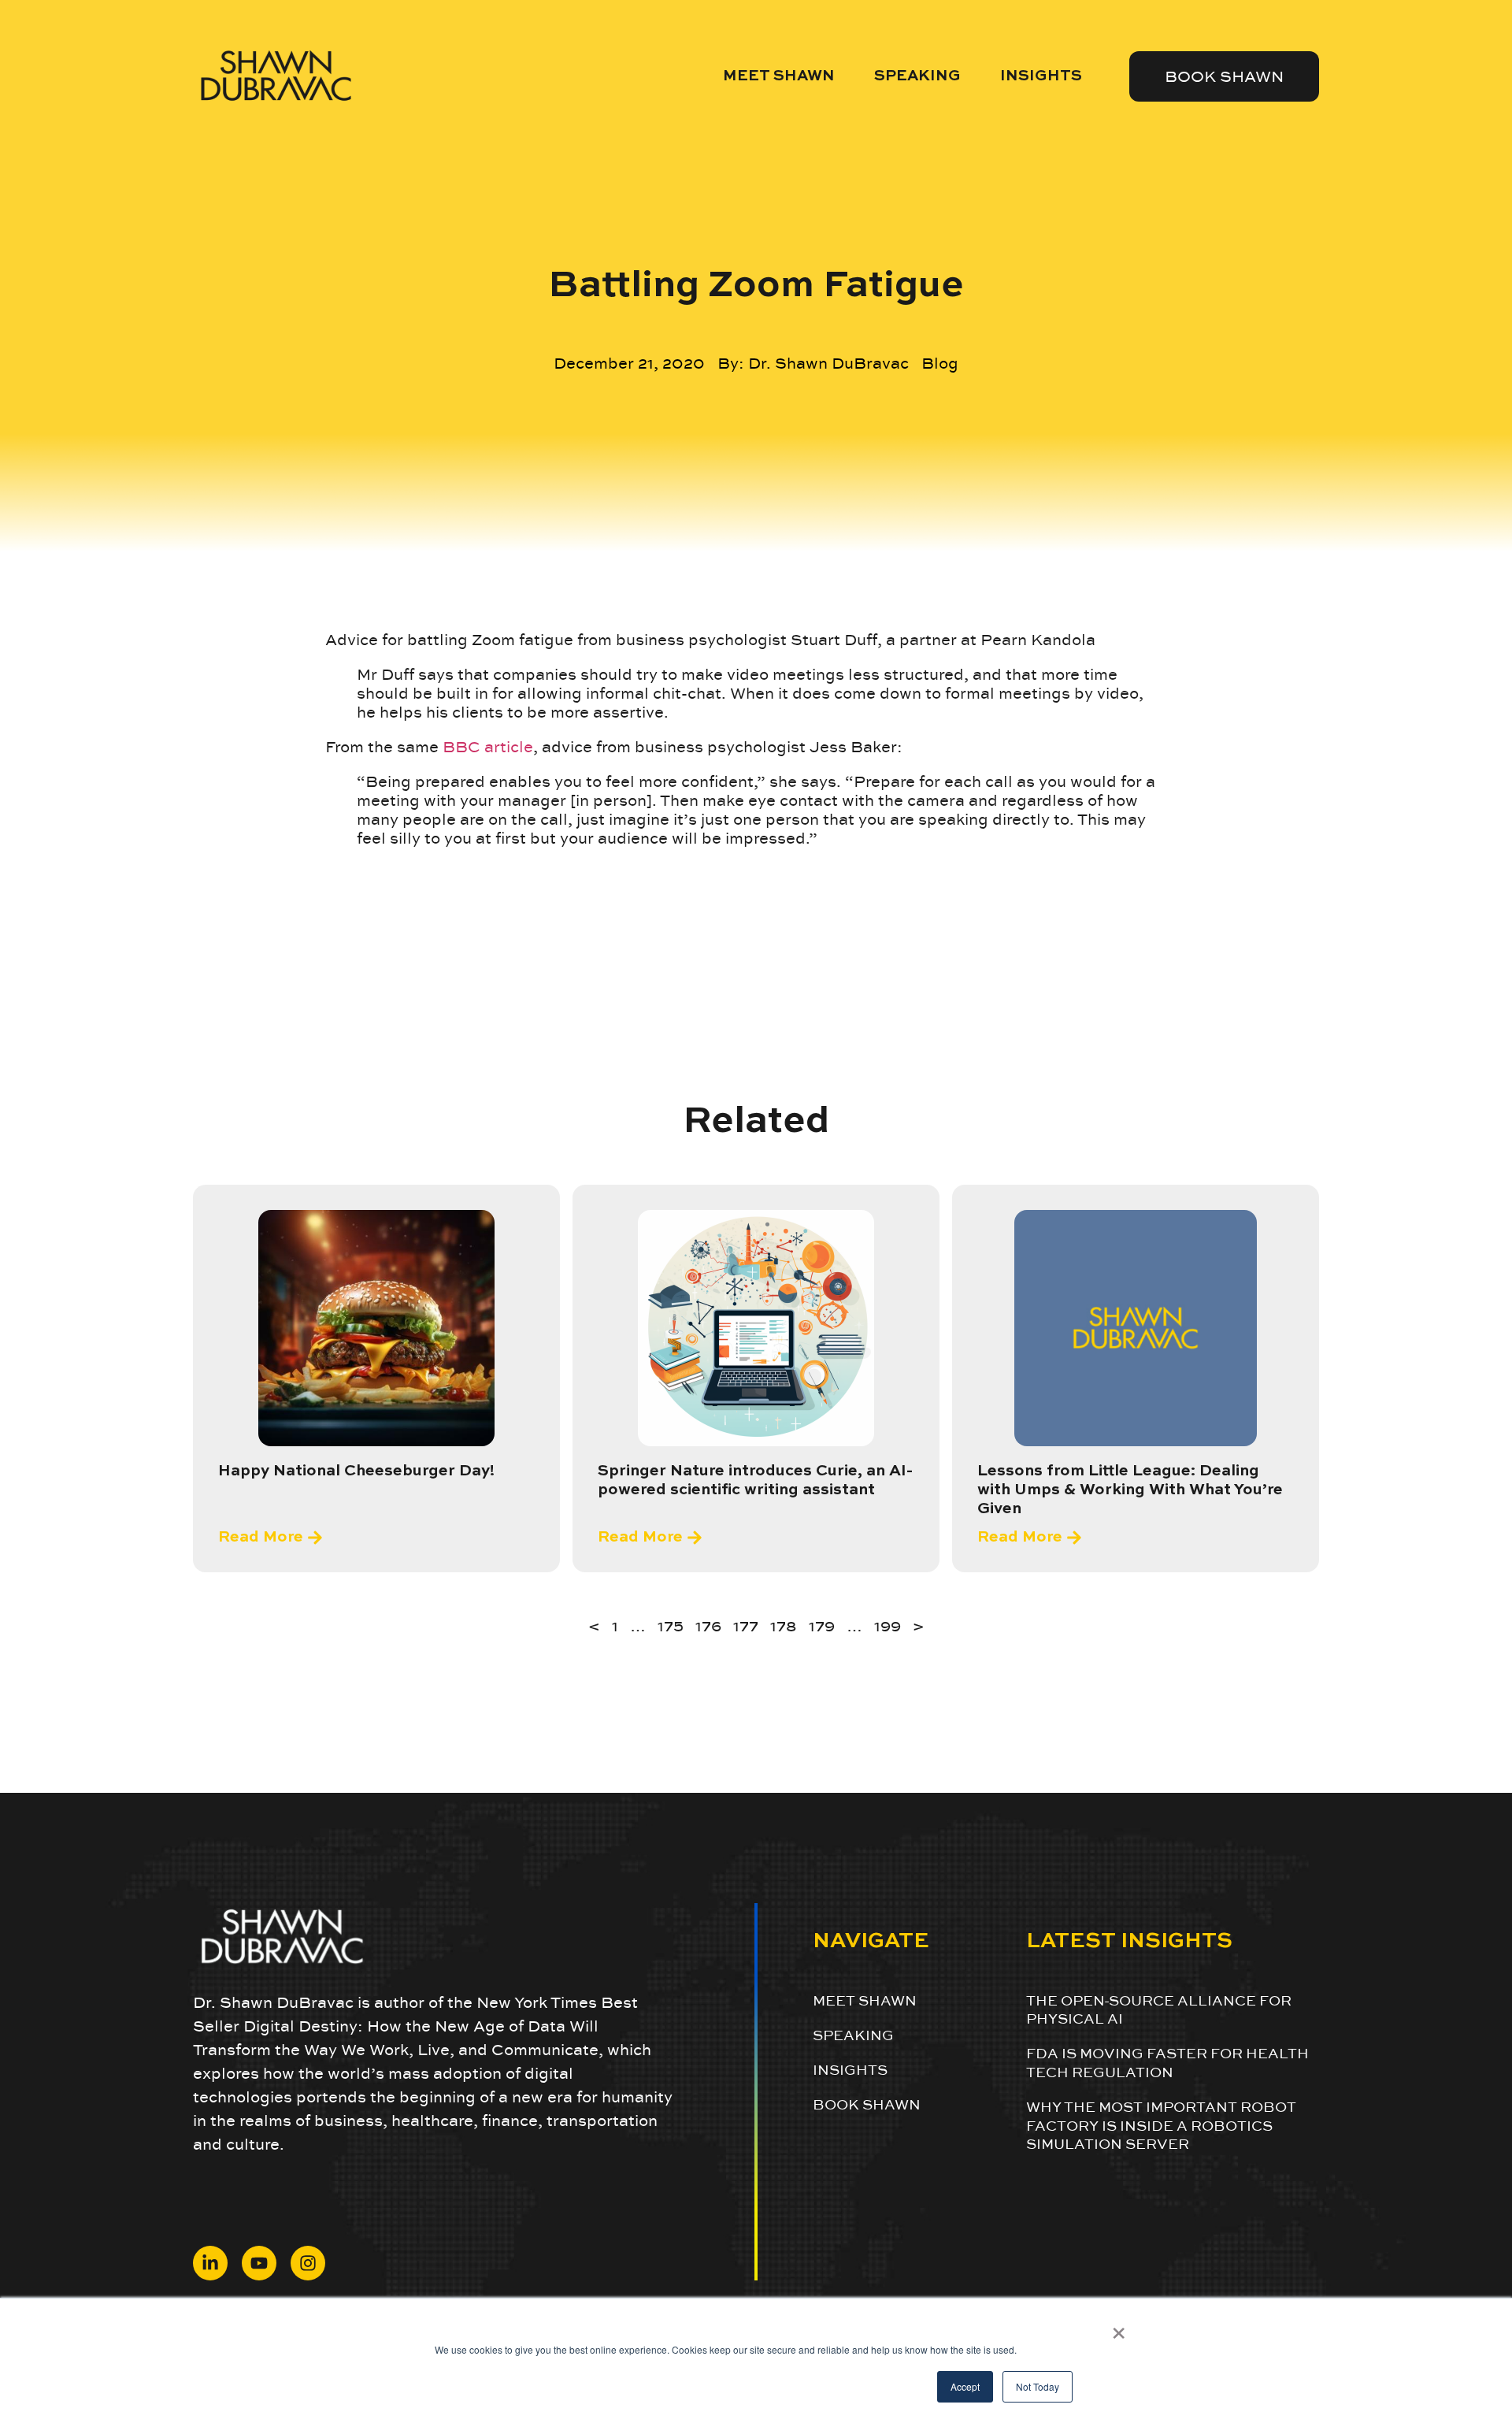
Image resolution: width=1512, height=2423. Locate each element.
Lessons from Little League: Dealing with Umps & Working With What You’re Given (1130, 1490)
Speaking (917, 76)
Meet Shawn (779, 76)
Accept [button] (965, 2386)
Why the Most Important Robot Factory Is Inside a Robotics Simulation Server (1161, 2125)
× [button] (1119, 2328)
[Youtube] (259, 2263)
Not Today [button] (1038, 2386)
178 (784, 1626)
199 (888, 1626)
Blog (940, 363)
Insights (1041, 76)
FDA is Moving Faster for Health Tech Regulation (1167, 2062)
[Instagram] (308, 2263)
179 (822, 1626)
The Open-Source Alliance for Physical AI (1159, 2009)
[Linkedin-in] (210, 2263)
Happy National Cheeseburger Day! (356, 1471)
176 (708, 1626)
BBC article (488, 747)
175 (671, 1626)
